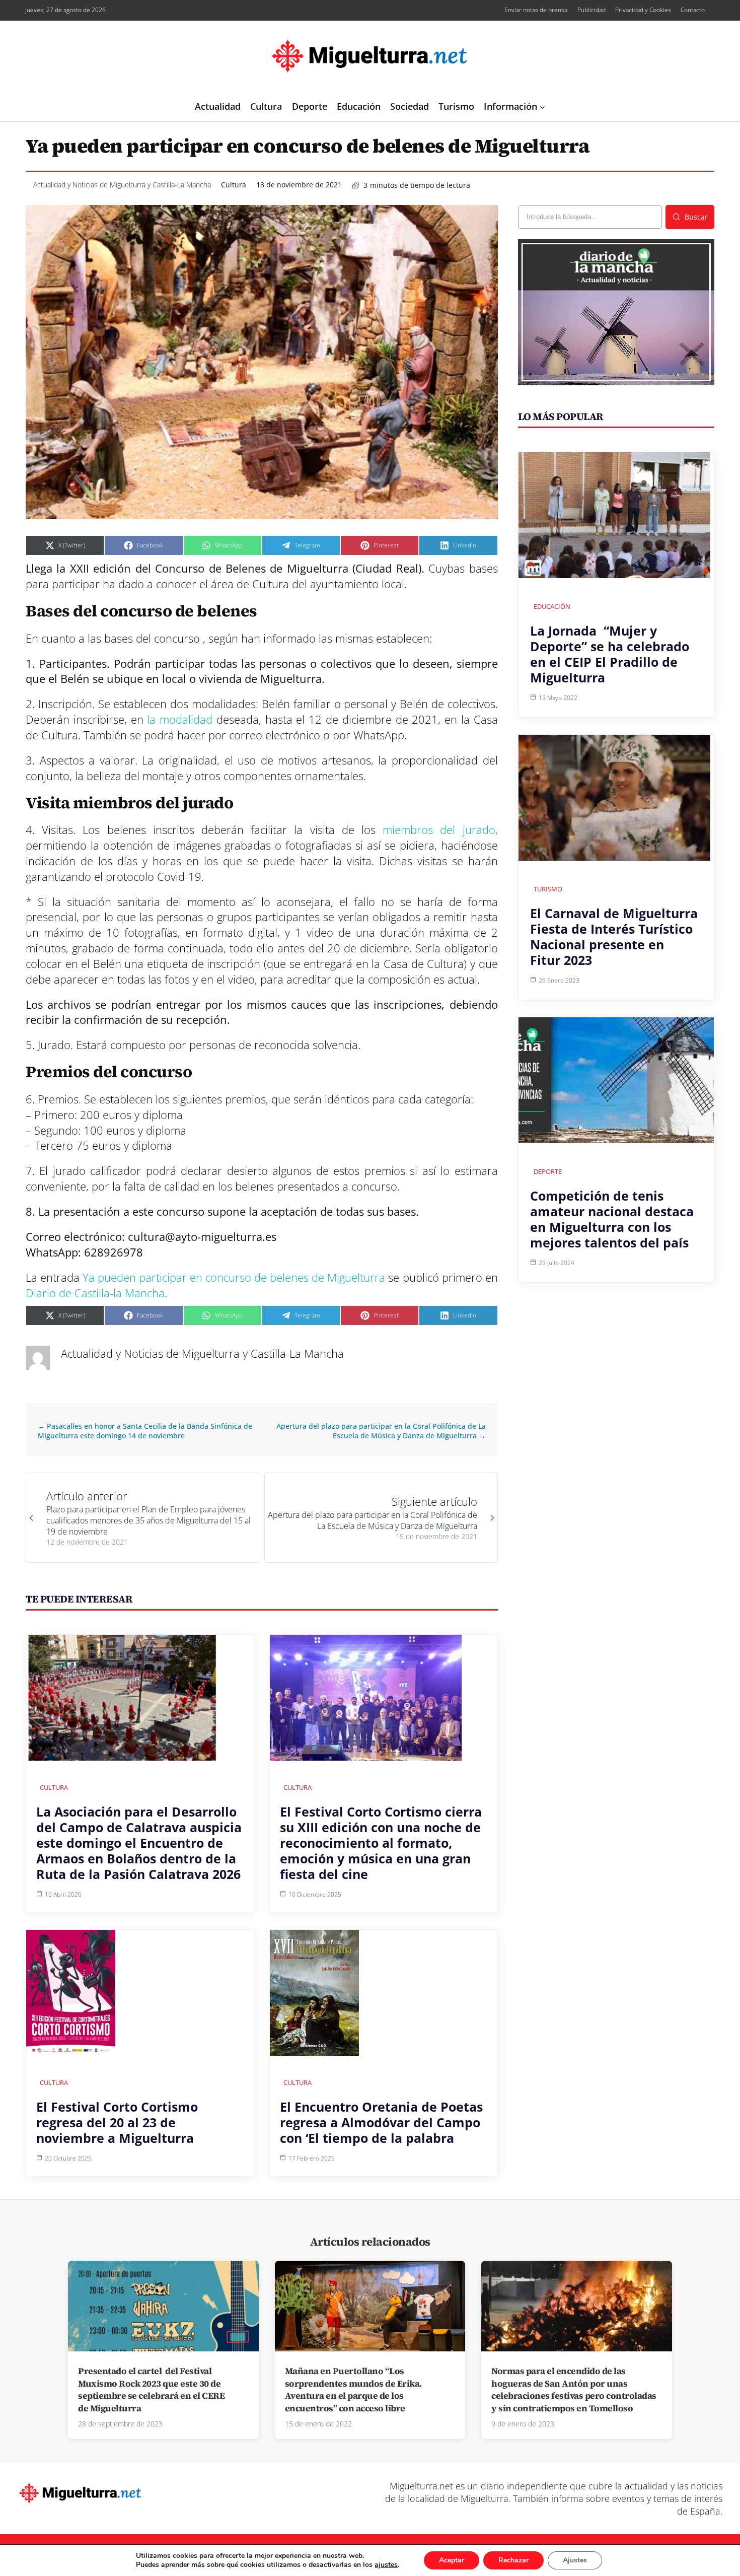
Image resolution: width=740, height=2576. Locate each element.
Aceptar (452, 2560)
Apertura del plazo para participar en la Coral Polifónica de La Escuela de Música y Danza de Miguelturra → (381, 1431)
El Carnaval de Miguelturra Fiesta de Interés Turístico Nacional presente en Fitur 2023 (614, 936)
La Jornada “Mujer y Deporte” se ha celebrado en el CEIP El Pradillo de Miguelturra (610, 654)
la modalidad (178, 719)
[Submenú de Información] (542, 107)
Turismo (548, 889)
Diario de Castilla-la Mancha (95, 1293)
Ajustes (575, 2560)
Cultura (234, 185)
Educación (552, 606)
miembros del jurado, (437, 829)
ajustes (386, 2565)
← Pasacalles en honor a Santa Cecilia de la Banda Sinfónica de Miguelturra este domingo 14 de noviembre (145, 1431)
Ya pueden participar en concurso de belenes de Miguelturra (234, 1277)
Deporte (548, 1171)
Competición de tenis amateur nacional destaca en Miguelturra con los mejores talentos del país (612, 1219)
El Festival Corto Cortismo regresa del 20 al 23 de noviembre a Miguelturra (117, 2122)
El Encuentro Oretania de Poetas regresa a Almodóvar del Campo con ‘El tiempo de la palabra (381, 2122)
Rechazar (513, 2560)
